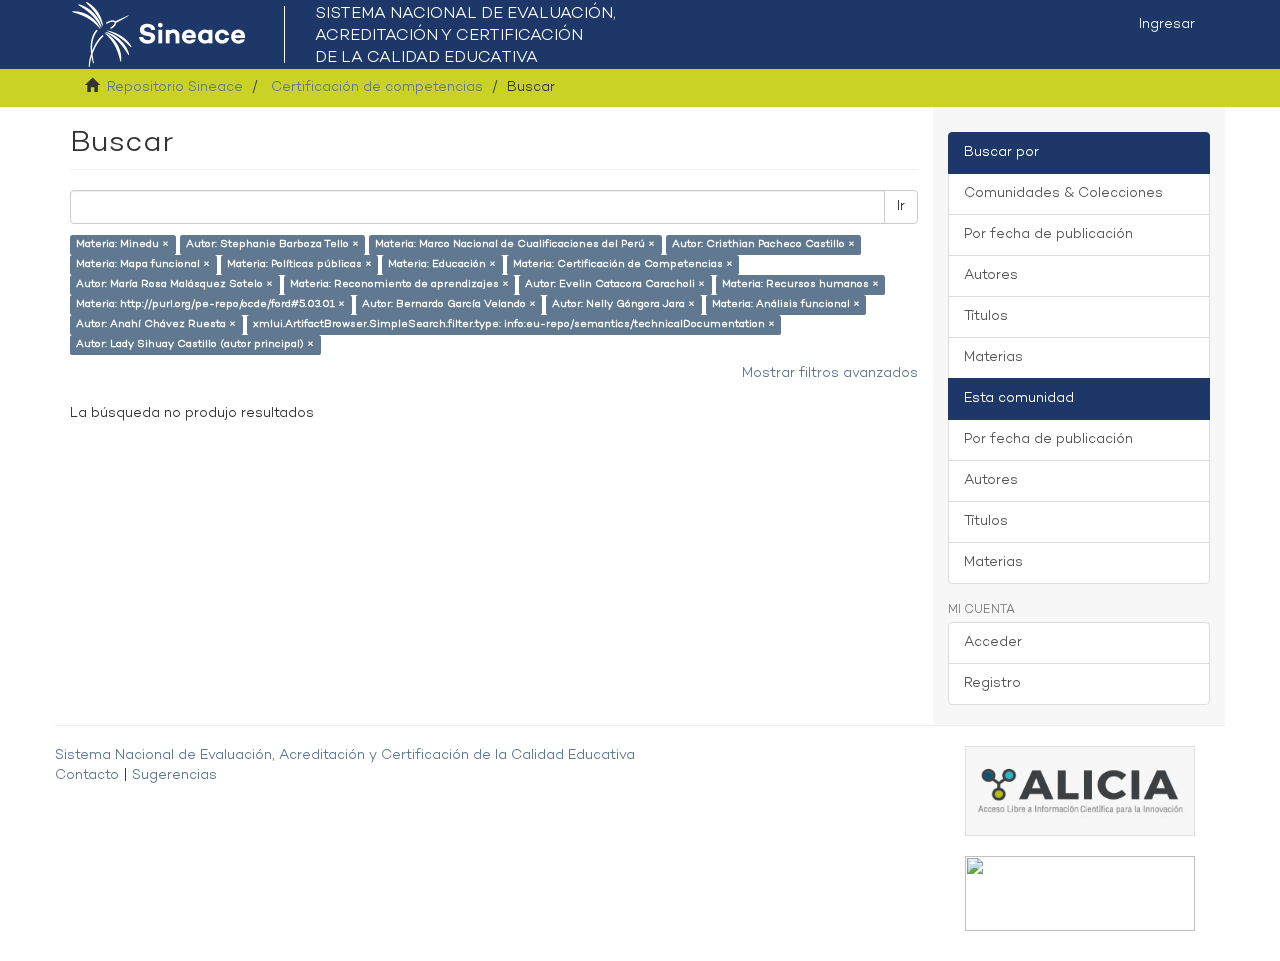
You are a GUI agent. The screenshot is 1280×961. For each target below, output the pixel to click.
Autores (991, 275)
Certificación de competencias (377, 87)
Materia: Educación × (442, 264)
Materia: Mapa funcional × (143, 264)
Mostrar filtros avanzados (830, 373)
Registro (992, 683)
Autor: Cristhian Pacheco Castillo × (763, 244)
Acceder (993, 642)
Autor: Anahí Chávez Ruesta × (156, 324)
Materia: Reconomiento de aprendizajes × (399, 284)
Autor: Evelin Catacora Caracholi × (615, 284)
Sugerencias (174, 775)
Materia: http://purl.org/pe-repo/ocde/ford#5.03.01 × (210, 304)
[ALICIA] (1080, 790)
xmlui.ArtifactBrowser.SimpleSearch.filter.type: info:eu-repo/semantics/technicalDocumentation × (514, 324)
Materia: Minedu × (122, 244)
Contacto (87, 775)
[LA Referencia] (1080, 893)
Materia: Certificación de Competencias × (623, 264)
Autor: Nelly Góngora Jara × (623, 304)
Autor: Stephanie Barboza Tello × (272, 244)
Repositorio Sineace (175, 87)
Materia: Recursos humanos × (800, 284)
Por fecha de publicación (1048, 234)
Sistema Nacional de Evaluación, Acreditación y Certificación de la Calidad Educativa (345, 755)
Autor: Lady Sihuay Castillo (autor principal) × (195, 344)
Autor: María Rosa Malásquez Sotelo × (174, 284)
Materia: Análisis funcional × (786, 304)
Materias (993, 357)
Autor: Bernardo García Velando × (449, 304)
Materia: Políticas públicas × (299, 264)
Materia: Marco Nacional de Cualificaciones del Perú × (515, 244)
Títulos (986, 316)
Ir (901, 206)
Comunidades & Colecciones (1063, 193)
